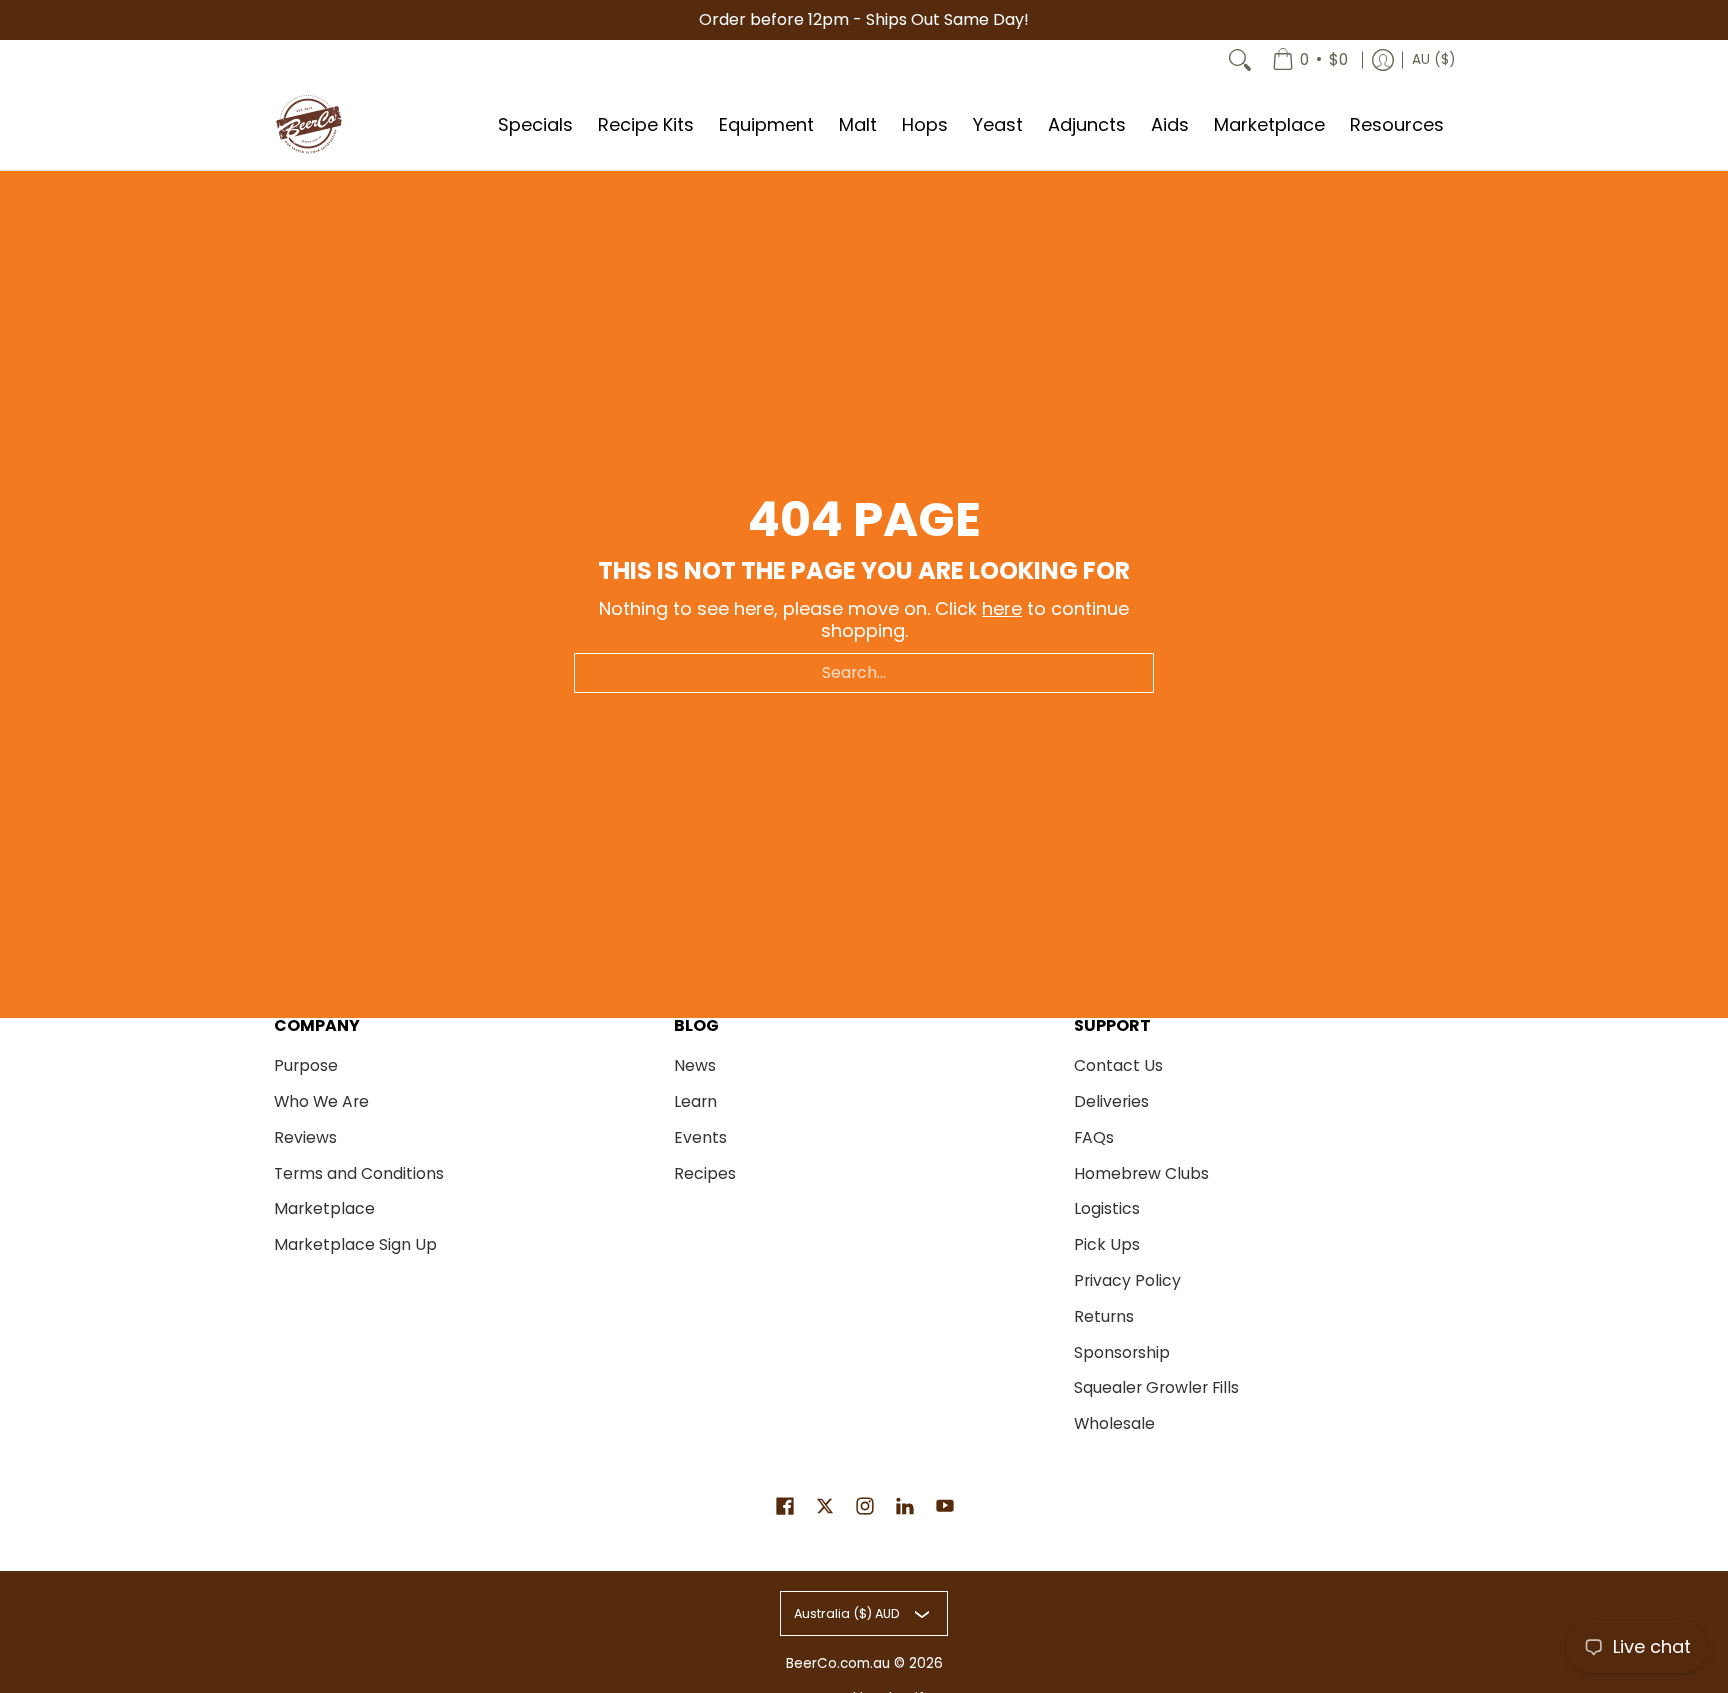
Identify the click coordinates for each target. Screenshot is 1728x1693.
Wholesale (1114, 1423)
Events (700, 1137)
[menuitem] (1310, 60)
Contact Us (1118, 1065)
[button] (785, 1508)
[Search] (1240, 60)
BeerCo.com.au (838, 1663)
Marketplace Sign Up (355, 1244)
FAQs (1094, 1137)
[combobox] (864, 673)
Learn (695, 1101)
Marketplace (324, 1208)
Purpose (306, 1065)
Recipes (705, 1173)
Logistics (1107, 1208)
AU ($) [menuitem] (1433, 59)
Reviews (305, 1137)
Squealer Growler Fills (1156, 1387)
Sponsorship (1122, 1352)
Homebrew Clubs (1141, 1173)
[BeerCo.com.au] (309, 125)
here (1002, 608)
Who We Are (321, 1101)
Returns (1104, 1316)
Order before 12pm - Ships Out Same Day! (864, 19)
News (695, 1065)
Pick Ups (1107, 1244)
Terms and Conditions (359, 1173)
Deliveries (1111, 1101)
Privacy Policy (1127, 1280)
